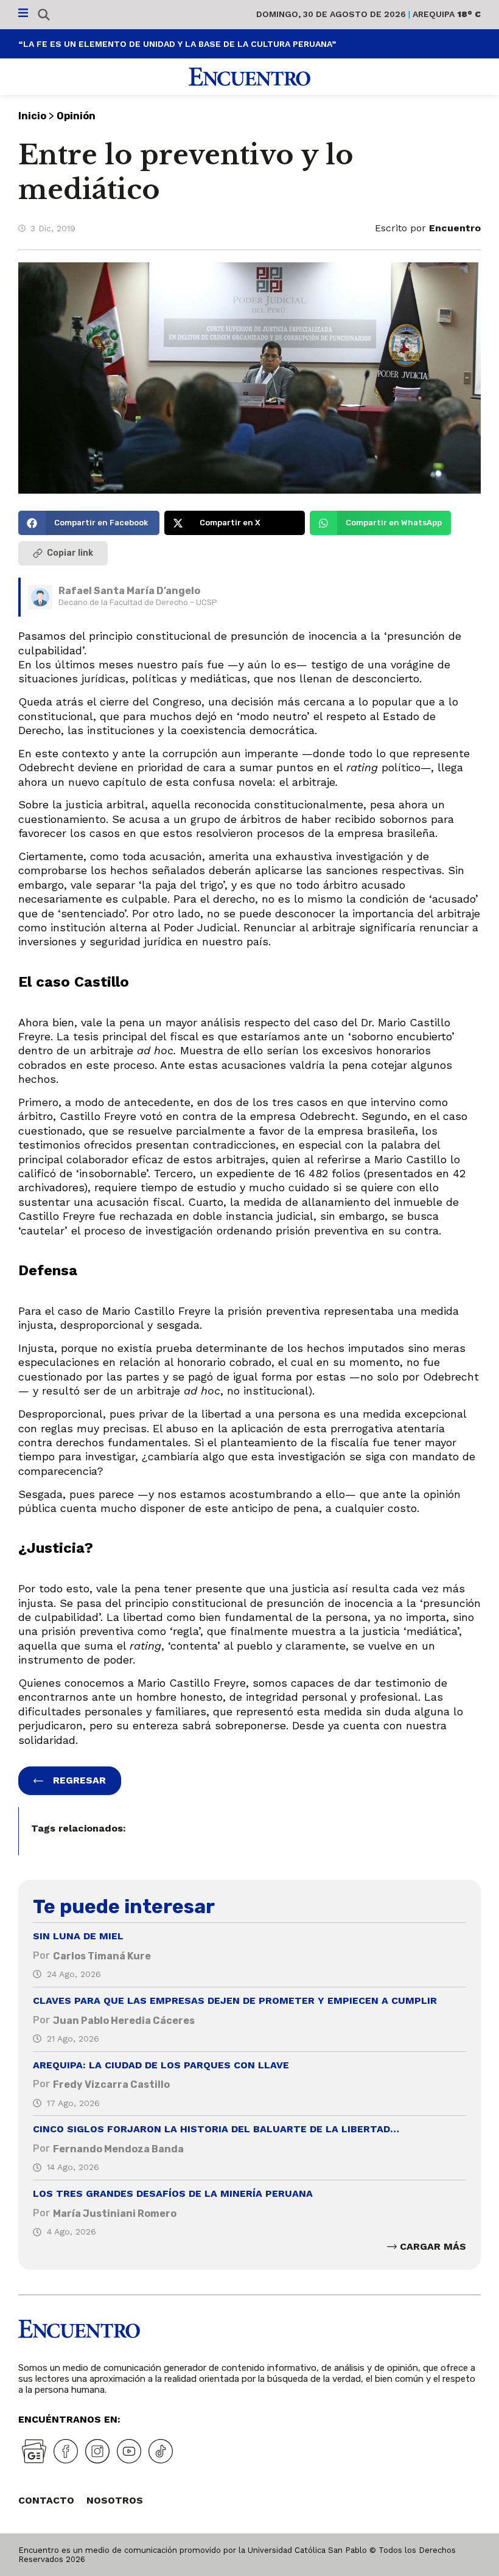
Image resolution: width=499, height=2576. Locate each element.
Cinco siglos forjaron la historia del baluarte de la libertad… (216, 2129)
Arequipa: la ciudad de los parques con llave (161, 2065)
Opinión (76, 116)
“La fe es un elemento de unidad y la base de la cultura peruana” (177, 44)
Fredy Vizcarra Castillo (111, 2084)
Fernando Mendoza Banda (118, 2149)
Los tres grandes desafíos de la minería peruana (173, 2193)
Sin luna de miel (78, 1936)
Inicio (32, 116)
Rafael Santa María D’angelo (129, 591)
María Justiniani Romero (115, 2214)
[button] (89, 523)
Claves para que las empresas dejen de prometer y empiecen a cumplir (235, 2000)
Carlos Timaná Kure (102, 1956)
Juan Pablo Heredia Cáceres (124, 2021)
